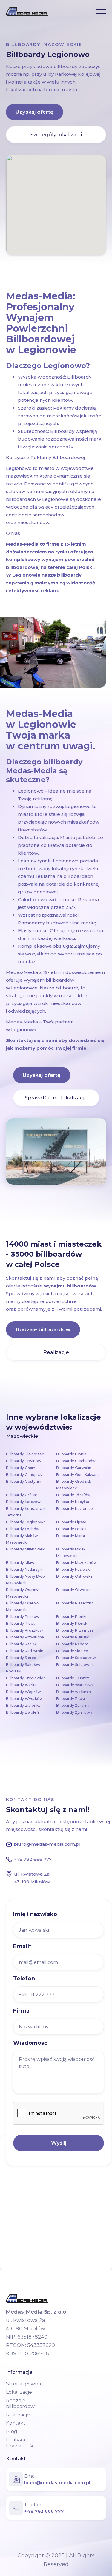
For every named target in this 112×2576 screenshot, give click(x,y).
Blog (12, 2431)
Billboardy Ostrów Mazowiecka (22, 1593)
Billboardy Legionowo (26, 1522)
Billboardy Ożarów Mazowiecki (23, 1606)
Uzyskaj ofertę (34, 112)
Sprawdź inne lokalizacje (56, 1098)
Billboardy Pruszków (24, 1630)
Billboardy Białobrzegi (26, 1454)
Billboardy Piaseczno (75, 1603)
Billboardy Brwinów (24, 1461)
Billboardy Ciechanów (76, 1461)
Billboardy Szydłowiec (26, 1678)
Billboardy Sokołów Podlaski (23, 1668)
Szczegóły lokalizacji (56, 135)
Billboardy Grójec (22, 1495)
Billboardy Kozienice (75, 1509)
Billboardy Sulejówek (75, 1665)
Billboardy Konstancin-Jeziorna (26, 1512)
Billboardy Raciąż (21, 1644)
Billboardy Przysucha (25, 1637)
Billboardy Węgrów (23, 1692)
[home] (27, 11)
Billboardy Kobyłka (73, 1502)
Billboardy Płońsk (72, 1623)
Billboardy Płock (20, 1623)
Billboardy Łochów (23, 1529)
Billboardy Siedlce (72, 1651)
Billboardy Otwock (73, 1590)
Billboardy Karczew (23, 1502)
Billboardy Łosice (71, 1529)
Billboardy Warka (21, 1685)
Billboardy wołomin (74, 1692)
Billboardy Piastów (23, 1617)
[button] (101, 11)
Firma (21, 2011)
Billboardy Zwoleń (22, 1712)
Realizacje (56, 1352)
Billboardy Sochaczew (76, 1658)
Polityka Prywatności (21, 2443)
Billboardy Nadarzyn (24, 1569)
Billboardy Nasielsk (73, 1569)
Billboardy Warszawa (75, 1685)
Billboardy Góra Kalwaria (78, 1475)
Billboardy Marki (70, 1536)
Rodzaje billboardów (43, 1329)
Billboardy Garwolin (74, 1468)
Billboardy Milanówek (25, 1549)
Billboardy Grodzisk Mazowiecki (74, 1485)
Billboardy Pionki (71, 1617)
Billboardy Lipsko (71, 1522)
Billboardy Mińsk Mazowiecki (71, 1552)
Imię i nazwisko (35, 1914)
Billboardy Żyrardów (74, 1712)
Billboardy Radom (72, 1644)
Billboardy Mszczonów (76, 1563)
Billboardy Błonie (71, 1454)
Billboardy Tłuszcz (73, 1678)
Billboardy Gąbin (21, 1468)
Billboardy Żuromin (73, 1705)
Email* (22, 1946)
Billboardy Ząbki (70, 1699)
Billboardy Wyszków (24, 1699)
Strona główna (23, 2384)
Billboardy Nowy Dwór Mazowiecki (26, 1580)
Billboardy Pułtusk (72, 1637)
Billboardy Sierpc (21, 1658)
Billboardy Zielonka (23, 1705)
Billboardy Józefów (73, 1495)
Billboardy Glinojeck (24, 1475)
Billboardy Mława (21, 1563)
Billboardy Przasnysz (75, 1630)
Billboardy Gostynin (24, 1481)
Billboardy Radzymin (25, 1651)
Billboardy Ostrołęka (74, 1576)
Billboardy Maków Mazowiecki (22, 1539)
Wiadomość (30, 2043)
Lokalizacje (19, 2392)
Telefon (24, 1979)
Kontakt (16, 2423)
